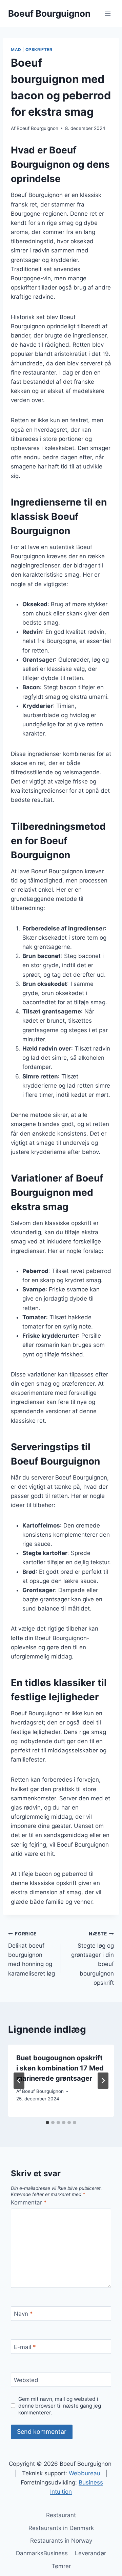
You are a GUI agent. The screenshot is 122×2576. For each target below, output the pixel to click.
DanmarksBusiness (42, 2553)
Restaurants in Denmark (61, 2528)
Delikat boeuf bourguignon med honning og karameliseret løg (32, 1954)
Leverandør (90, 2553)
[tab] (47, 2123)
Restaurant (61, 2515)
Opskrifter (39, 49)
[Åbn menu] (108, 13)
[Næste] (103, 2081)
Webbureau (85, 2473)
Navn (23, 2314)
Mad (16, 49)
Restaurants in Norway (61, 2541)
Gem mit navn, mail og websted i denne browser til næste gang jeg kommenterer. (60, 2406)
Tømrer (61, 2566)
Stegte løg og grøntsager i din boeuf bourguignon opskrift (93, 1958)
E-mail (25, 2347)
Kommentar (29, 2202)
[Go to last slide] (19, 2081)
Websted (26, 2380)
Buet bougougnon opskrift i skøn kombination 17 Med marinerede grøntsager (60, 2068)
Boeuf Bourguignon (37, 128)
